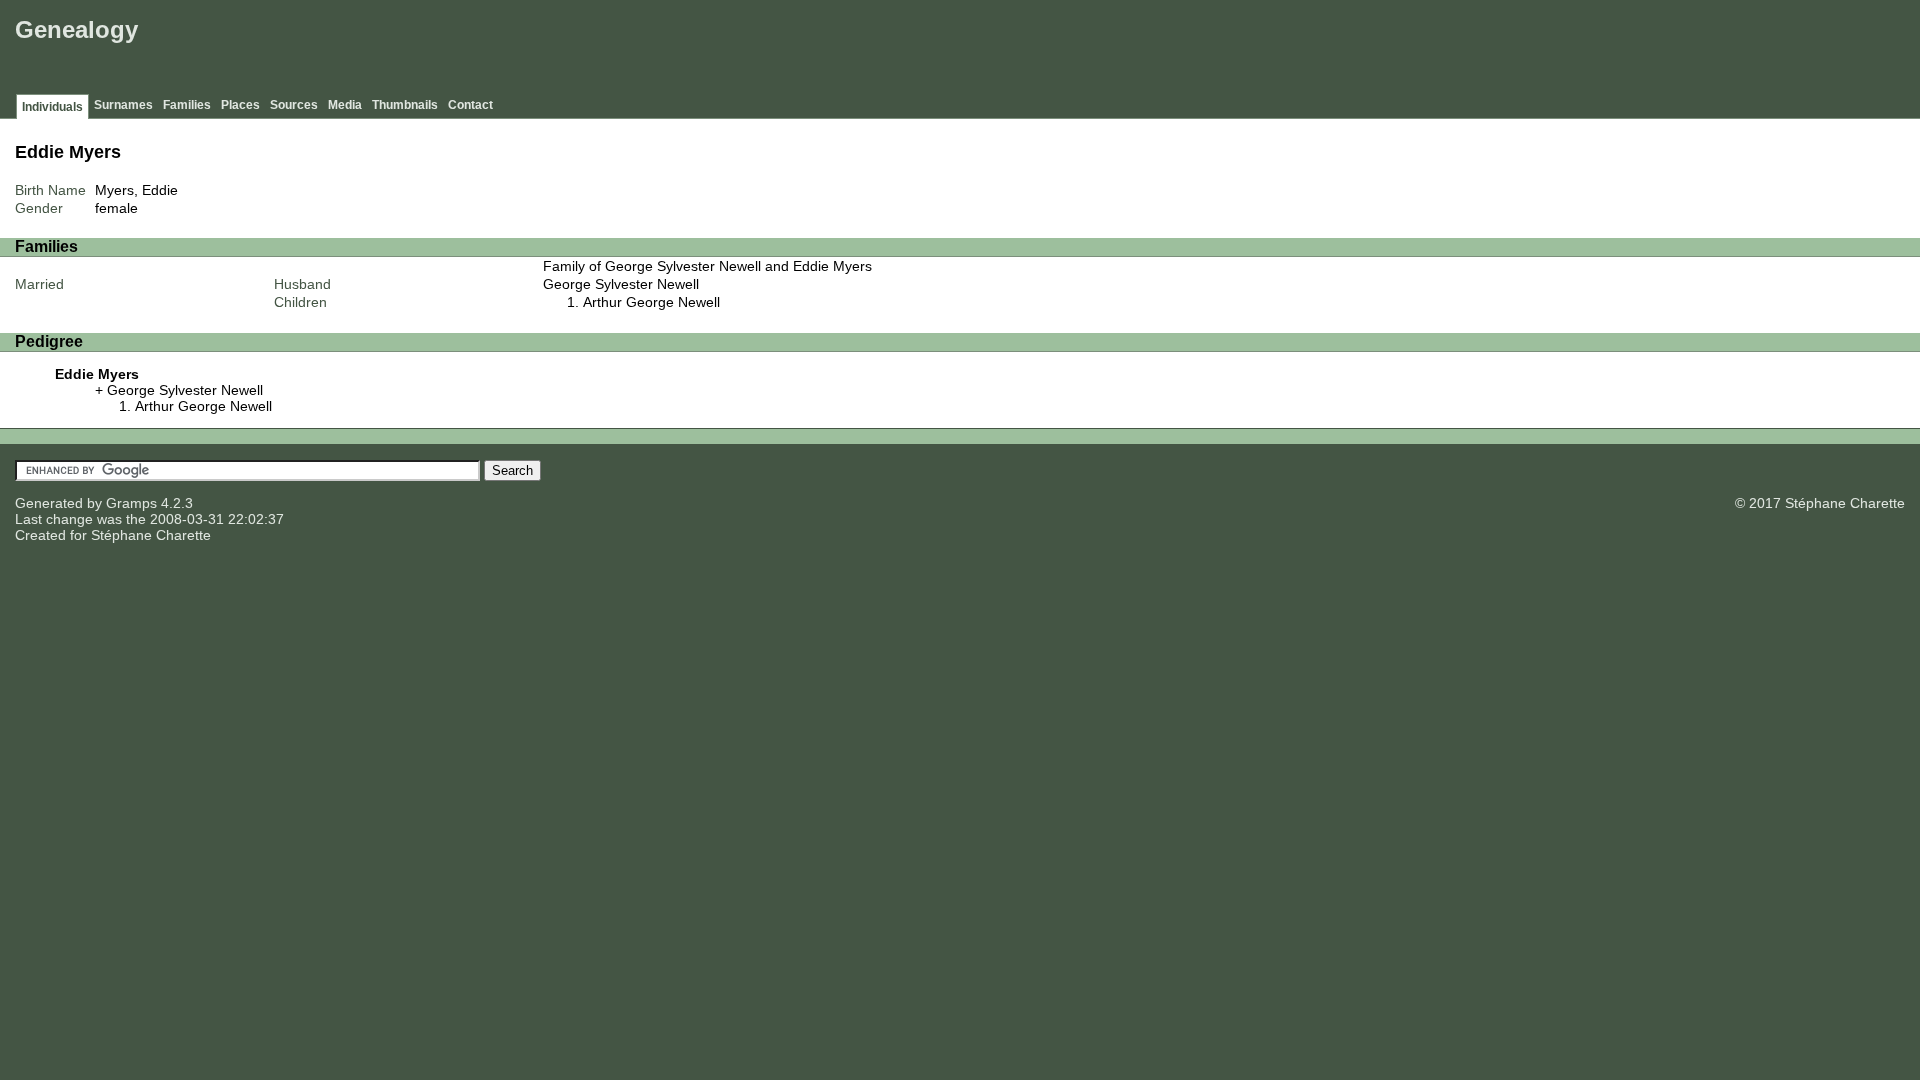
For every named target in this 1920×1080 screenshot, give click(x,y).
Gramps (131, 503)
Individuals (52, 107)
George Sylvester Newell (621, 284)
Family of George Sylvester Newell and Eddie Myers (707, 266)
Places (240, 105)
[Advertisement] (1551, 50)
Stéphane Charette (151, 535)
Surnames (123, 105)
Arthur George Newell (651, 302)
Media (345, 105)
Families (187, 105)
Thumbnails (405, 105)
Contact (470, 105)
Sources (294, 105)
